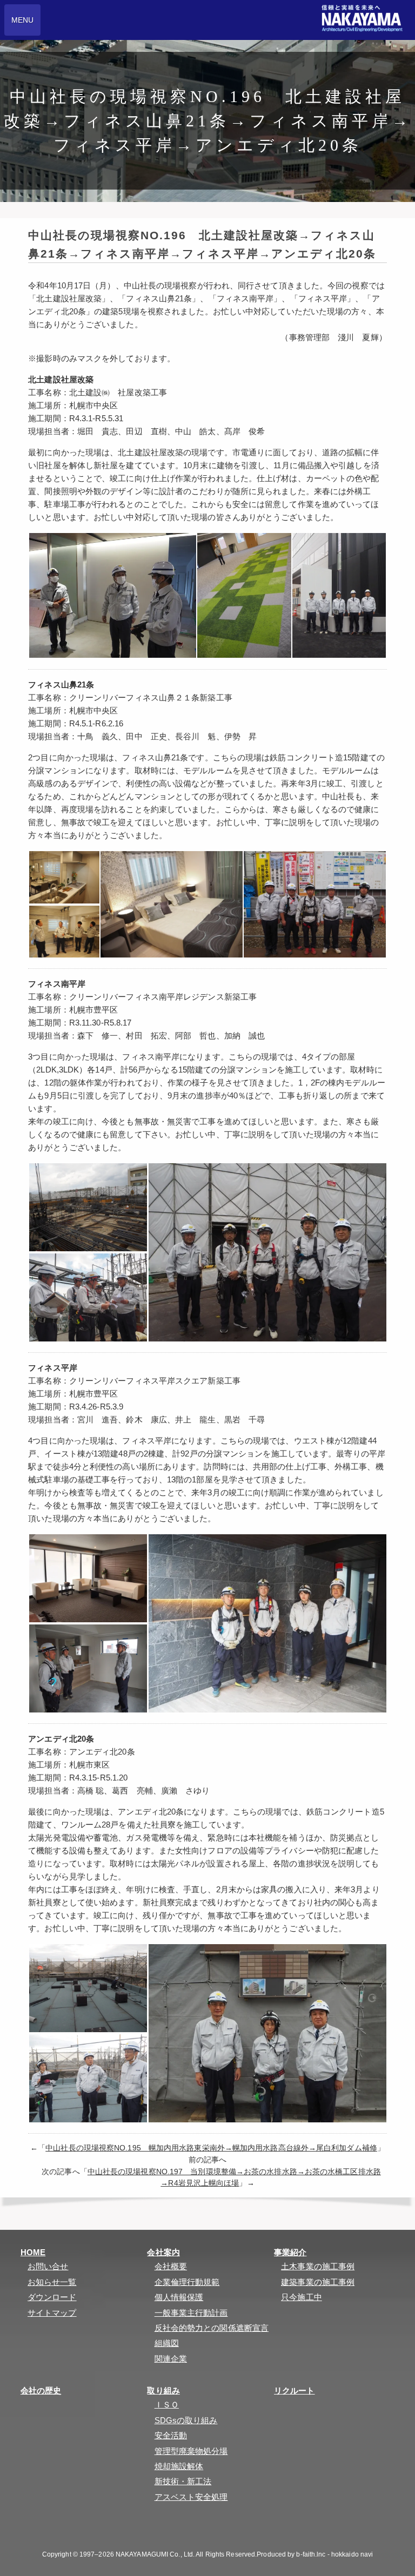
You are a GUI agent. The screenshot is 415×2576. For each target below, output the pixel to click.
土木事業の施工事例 (318, 2266)
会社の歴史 (41, 2390)
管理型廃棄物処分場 (191, 2451)
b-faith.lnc (311, 2554)
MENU (22, 20)
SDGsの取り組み (186, 2420)
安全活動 (171, 2435)
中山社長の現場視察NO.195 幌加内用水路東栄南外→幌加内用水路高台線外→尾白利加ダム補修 (211, 2148)
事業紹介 (290, 2252)
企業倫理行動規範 (187, 2282)
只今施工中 (302, 2297)
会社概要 (171, 2266)
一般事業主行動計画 (191, 2313)
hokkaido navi (352, 2554)
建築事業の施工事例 (318, 2282)
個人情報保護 (179, 2297)
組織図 (167, 2343)
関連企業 (171, 2359)
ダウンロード (52, 2297)
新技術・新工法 (183, 2481)
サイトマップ (52, 2313)
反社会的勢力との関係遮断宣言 (212, 2328)
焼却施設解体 (179, 2466)
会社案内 (163, 2252)
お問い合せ (48, 2266)
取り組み (163, 2390)
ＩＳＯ (167, 2405)
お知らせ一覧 (52, 2282)
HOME (33, 2252)
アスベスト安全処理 (191, 2497)
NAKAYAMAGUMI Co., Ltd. (155, 2554)
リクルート (294, 2390)
